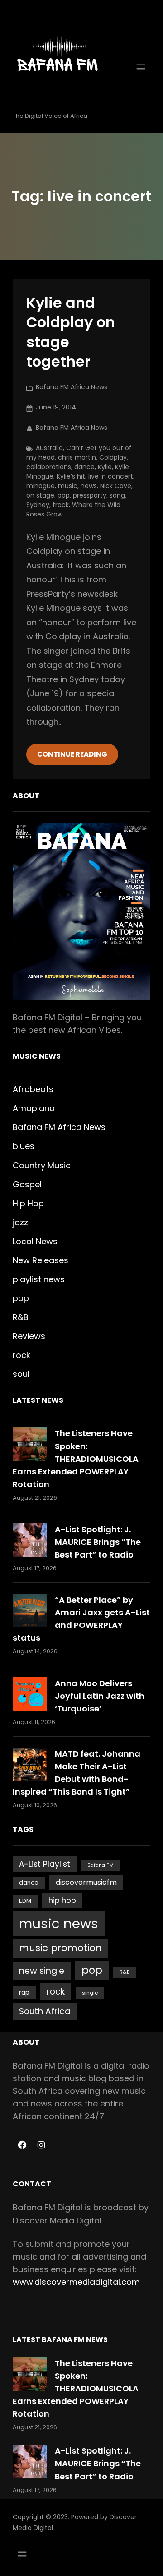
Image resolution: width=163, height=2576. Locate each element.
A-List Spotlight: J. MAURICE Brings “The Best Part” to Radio (98, 1542)
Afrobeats (33, 1089)
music (68, 486)
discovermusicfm (86, 1882)
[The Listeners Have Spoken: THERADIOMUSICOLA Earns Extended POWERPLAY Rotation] (30, 1444)
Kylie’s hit (71, 476)
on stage (40, 495)
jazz (20, 1222)
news (89, 486)
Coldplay (113, 457)
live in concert (111, 476)
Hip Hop (28, 1203)
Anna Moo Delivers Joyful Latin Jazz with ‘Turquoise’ (100, 1696)
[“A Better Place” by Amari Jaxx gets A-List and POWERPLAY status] (30, 1611)
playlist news (39, 1279)
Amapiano (34, 1108)
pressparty (90, 495)
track (61, 505)
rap (24, 1992)
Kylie (105, 467)
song (117, 495)
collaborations (49, 467)
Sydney (38, 505)
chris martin (77, 457)
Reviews (29, 1336)
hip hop (62, 1900)
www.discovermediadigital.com (76, 2282)
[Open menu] (141, 67)
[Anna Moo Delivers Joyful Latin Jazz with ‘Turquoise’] (30, 1694)
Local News (35, 1241)
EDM (25, 1901)
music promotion (60, 1948)
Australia (49, 448)
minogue (41, 486)
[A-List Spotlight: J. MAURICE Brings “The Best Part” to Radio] (30, 1540)
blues (24, 1146)
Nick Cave (116, 486)
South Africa (45, 2011)
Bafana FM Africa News (72, 387)
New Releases (41, 1260)
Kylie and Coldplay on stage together (71, 332)
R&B (21, 1317)
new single (42, 1971)
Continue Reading (72, 754)
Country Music (42, 1165)
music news (59, 1923)
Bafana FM (101, 1865)
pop (64, 495)
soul (21, 1374)
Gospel (27, 1184)
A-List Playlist (45, 1864)
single (90, 1993)
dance (84, 467)
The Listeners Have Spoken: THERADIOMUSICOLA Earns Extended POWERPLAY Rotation (76, 1458)
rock (22, 1355)
